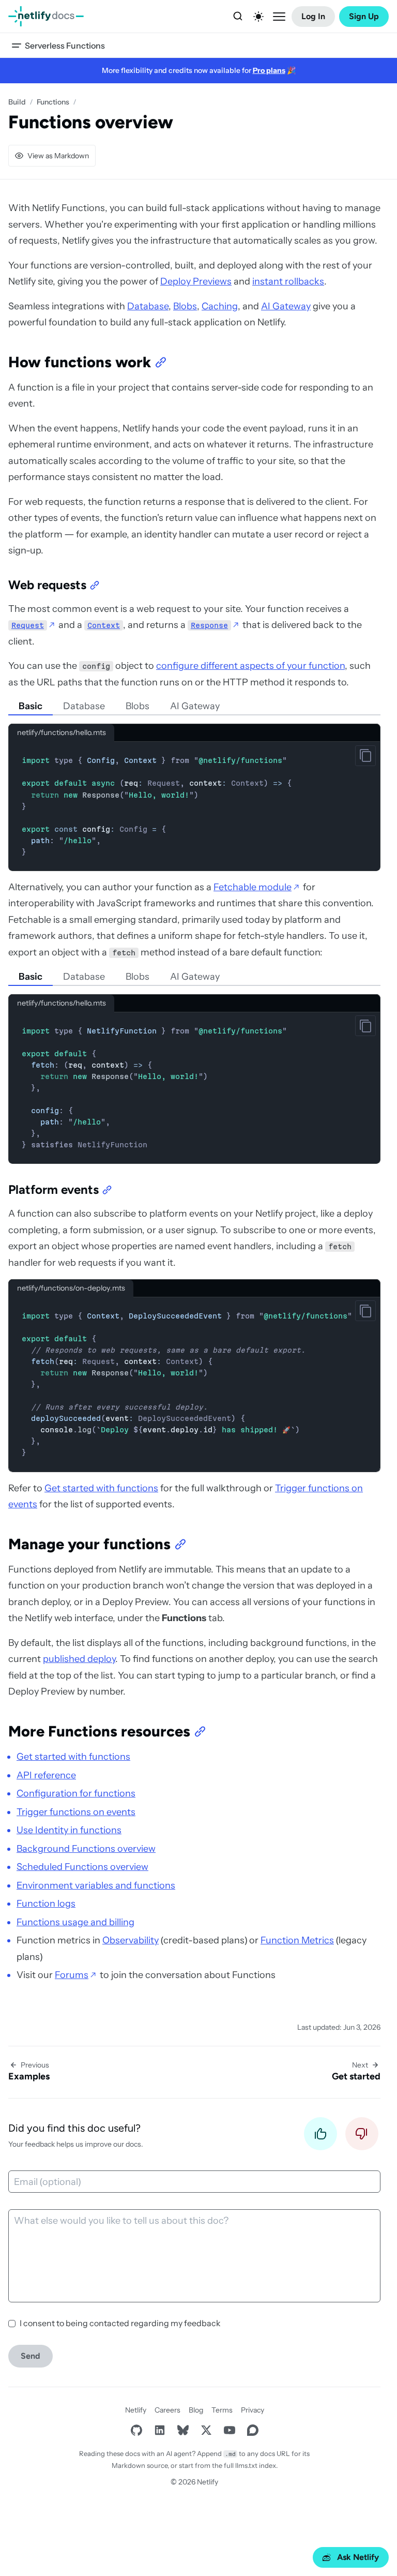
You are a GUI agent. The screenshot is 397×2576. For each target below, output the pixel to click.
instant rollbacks (288, 281)
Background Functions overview (86, 1849)
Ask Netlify (358, 2557)
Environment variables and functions (96, 1885)
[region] (194, 1385)
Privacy (253, 2410)
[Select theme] (258, 17)
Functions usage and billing (75, 1922)
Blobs (185, 306)
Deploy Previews (196, 281)
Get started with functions (101, 1488)
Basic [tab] (30, 706)
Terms (222, 2410)
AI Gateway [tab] (195, 706)
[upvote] (320, 2137)
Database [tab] (84, 706)
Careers (167, 2410)
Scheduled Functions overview (82, 1867)
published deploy (79, 1659)
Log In (313, 16)
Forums (72, 1975)
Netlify (136, 2410)
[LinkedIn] (159, 2430)
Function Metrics (297, 1940)
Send (30, 2356)
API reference (46, 1775)
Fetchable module (253, 887)
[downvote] (362, 2137)
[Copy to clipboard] (365, 756)
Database (148, 306)
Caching (220, 306)
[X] (206, 2430)
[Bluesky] (183, 2430)
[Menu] (279, 17)
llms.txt (246, 2465)
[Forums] (253, 2430)
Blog (196, 2410)
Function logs (46, 1904)
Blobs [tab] (138, 706)
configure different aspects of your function (250, 666)
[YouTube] (229, 2430)
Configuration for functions (76, 1793)
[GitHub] (136, 2430)
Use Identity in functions (69, 1830)
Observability (131, 1940)
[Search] (238, 17)
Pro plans (269, 70)
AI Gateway (286, 306)
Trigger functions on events (76, 1812)
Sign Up (364, 16)
